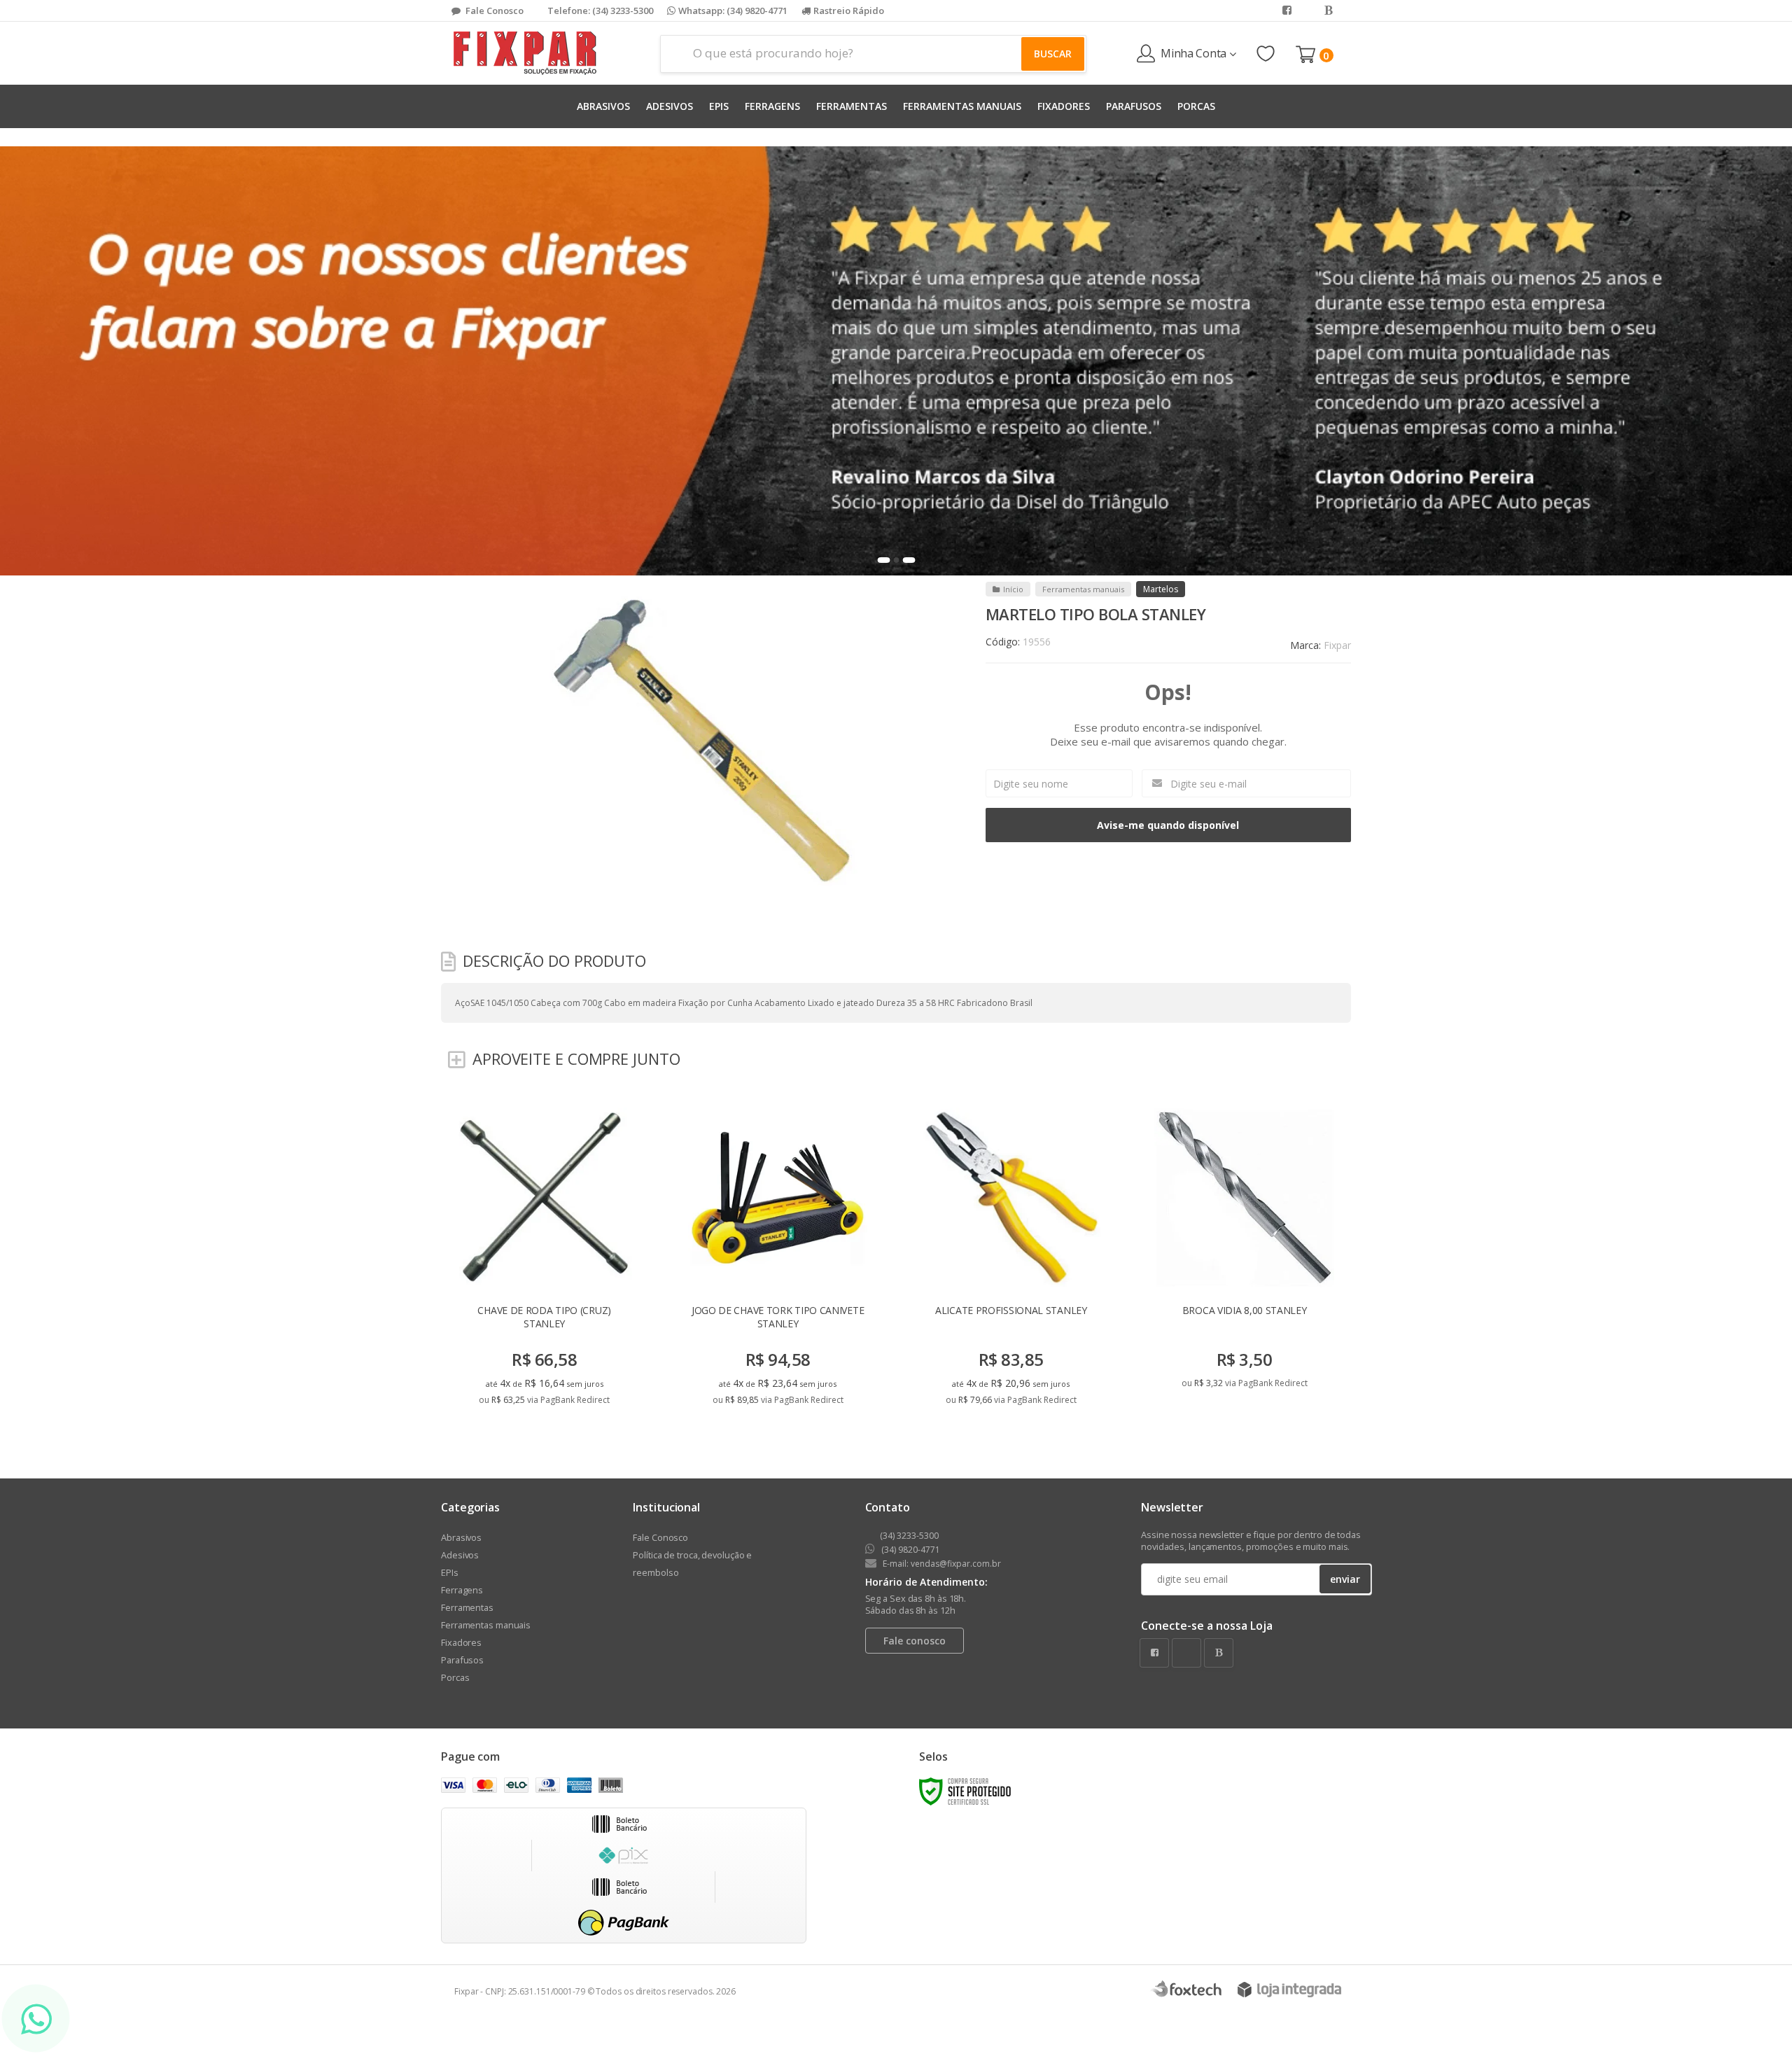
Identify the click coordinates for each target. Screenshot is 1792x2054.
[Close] (1210, 903)
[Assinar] (996, 1126)
